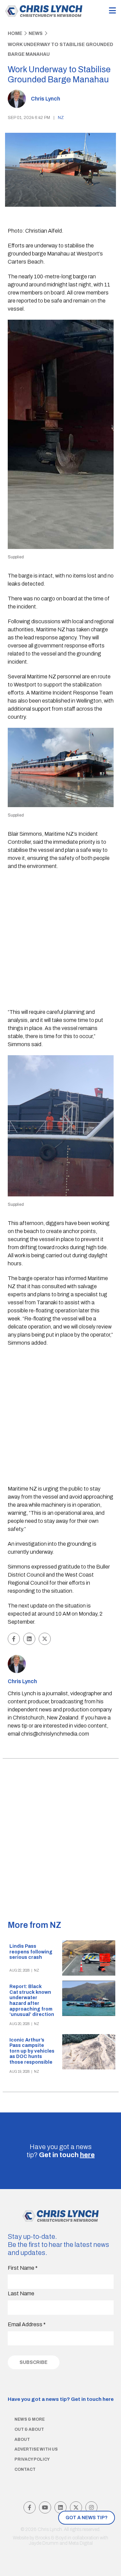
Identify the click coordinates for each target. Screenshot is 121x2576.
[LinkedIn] (61, 2507)
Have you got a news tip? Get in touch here (61, 2399)
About (22, 2440)
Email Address (27, 2324)
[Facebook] (30, 2507)
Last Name (21, 2293)
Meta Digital (81, 2543)
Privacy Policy (32, 2459)
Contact (25, 2469)
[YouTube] (45, 2507)
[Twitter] (76, 2507)
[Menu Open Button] (112, 11)
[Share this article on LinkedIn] (29, 1639)
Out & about (29, 2429)
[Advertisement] (61, 940)
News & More (30, 2419)
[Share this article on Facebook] (14, 1639)
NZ (61, 118)
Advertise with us (36, 2449)
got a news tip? (87, 2518)
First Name (23, 2268)
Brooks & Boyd (51, 2538)
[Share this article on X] (45, 1639)
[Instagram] (91, 2507)
